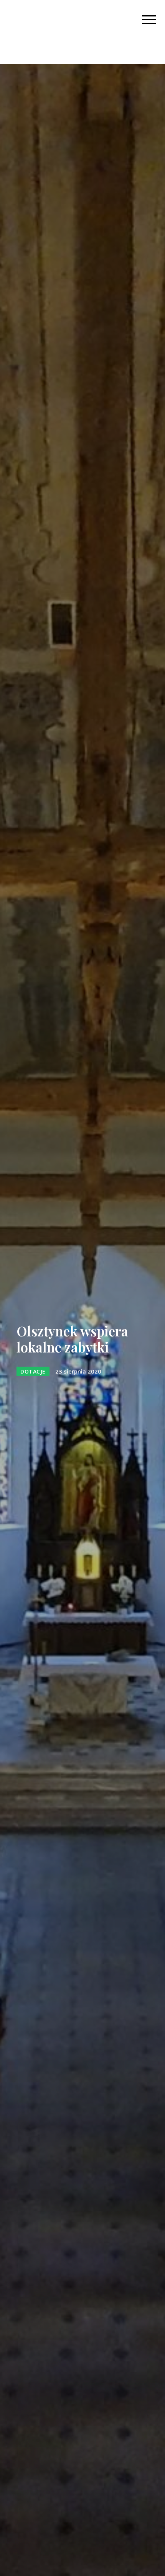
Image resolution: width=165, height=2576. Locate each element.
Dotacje (33, 1371)
